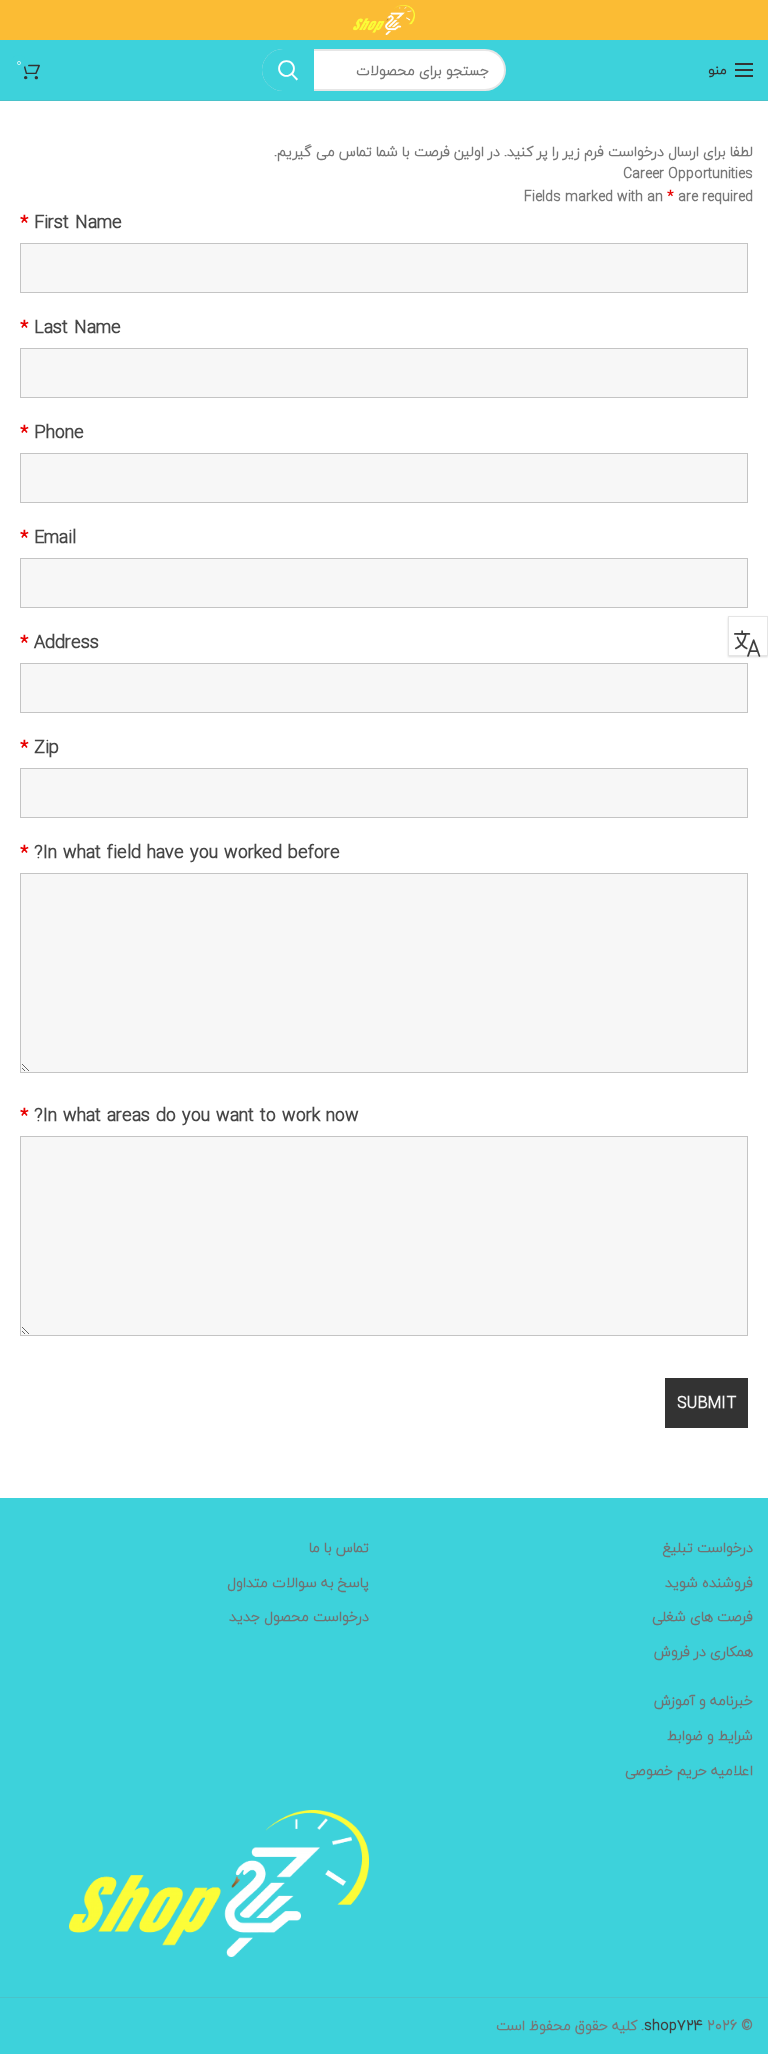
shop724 (673, 2025)
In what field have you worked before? (180, 853)
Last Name (70, 328)
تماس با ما (339, 1548)
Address (59, 643)
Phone (52, 433)
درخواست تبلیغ (708, 1548)
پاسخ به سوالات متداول (298, 1583)
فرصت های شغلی (702, 1617)
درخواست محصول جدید (299, 1617)
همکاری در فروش (703, 1652)
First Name (71, 223)
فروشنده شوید (709, 1583)
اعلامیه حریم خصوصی (689, 1771)
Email (48, 538)
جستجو (288, 70)
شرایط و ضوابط (710, 1736)
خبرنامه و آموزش (703, 1701)
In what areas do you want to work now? (189, 1116)
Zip (39, 748)
